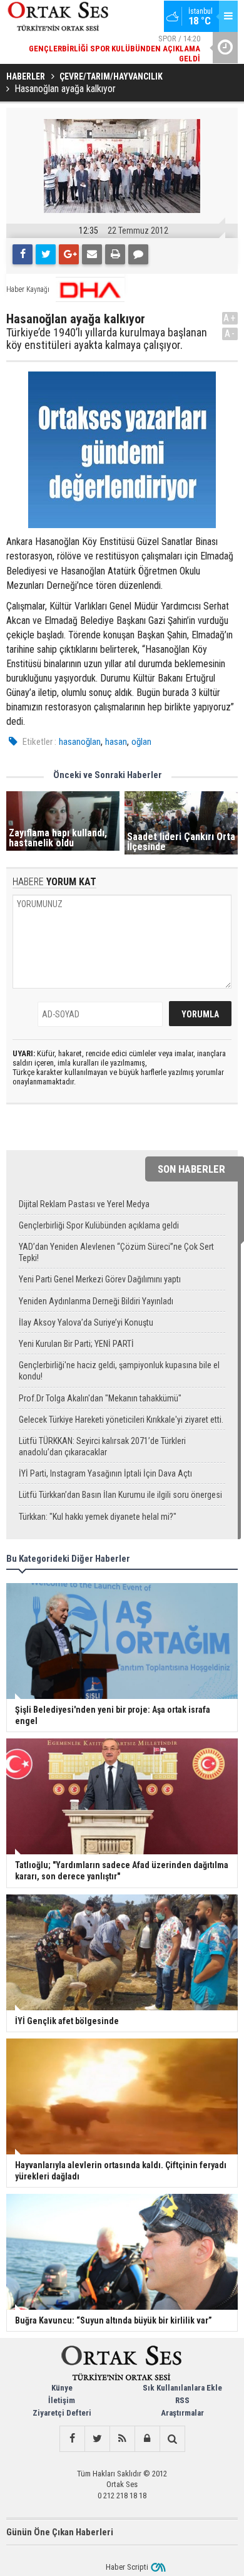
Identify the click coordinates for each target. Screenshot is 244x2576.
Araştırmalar (182, 2413)
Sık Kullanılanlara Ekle (182, 2388)
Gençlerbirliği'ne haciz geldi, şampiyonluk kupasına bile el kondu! (119, 1371)
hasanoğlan (80, 742)
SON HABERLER (191, 1169)
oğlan (141, 742)
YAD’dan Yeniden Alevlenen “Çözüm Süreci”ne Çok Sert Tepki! (116, 1252)
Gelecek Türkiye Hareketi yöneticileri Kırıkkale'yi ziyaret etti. (121, 1420)
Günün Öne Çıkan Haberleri (60, 2532)
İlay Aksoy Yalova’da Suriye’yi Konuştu (86, 1322)
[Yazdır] (115, 254)
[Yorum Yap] (138, 254)
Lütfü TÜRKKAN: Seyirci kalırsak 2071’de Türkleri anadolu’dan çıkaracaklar (102, 1446)
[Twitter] (46, 254)
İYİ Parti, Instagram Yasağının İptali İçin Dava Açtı (105, 1473)
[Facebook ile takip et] (72, 2439)
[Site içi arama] (172, 2439)
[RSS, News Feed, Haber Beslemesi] (122, 2439)
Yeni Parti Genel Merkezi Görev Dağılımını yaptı (100, 1279)
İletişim (62, 2400)
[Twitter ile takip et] (97, 2439)
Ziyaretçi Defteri (62, 2413)
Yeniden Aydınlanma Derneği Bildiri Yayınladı (96, 1301)
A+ (230, 318)
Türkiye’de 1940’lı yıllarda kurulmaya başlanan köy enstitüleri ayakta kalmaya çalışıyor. (107, 339)
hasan (116, 742)
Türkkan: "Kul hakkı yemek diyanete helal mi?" (98, 1517)
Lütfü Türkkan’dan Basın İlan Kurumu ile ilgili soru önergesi (120, 1495)
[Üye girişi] (147, 2439)
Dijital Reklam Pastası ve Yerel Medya (84, 1204)
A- (230, 334)
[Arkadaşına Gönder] (92, 254)
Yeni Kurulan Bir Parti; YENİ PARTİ (76, 1344)
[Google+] (69, 254)
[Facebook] (23, 254)
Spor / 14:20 (114, 49)
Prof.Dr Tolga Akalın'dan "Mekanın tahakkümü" (100, 1398)
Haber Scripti (127, 2567)
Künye (62, 2388)
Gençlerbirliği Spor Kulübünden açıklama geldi (99, 1225)
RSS (182, 2400)
